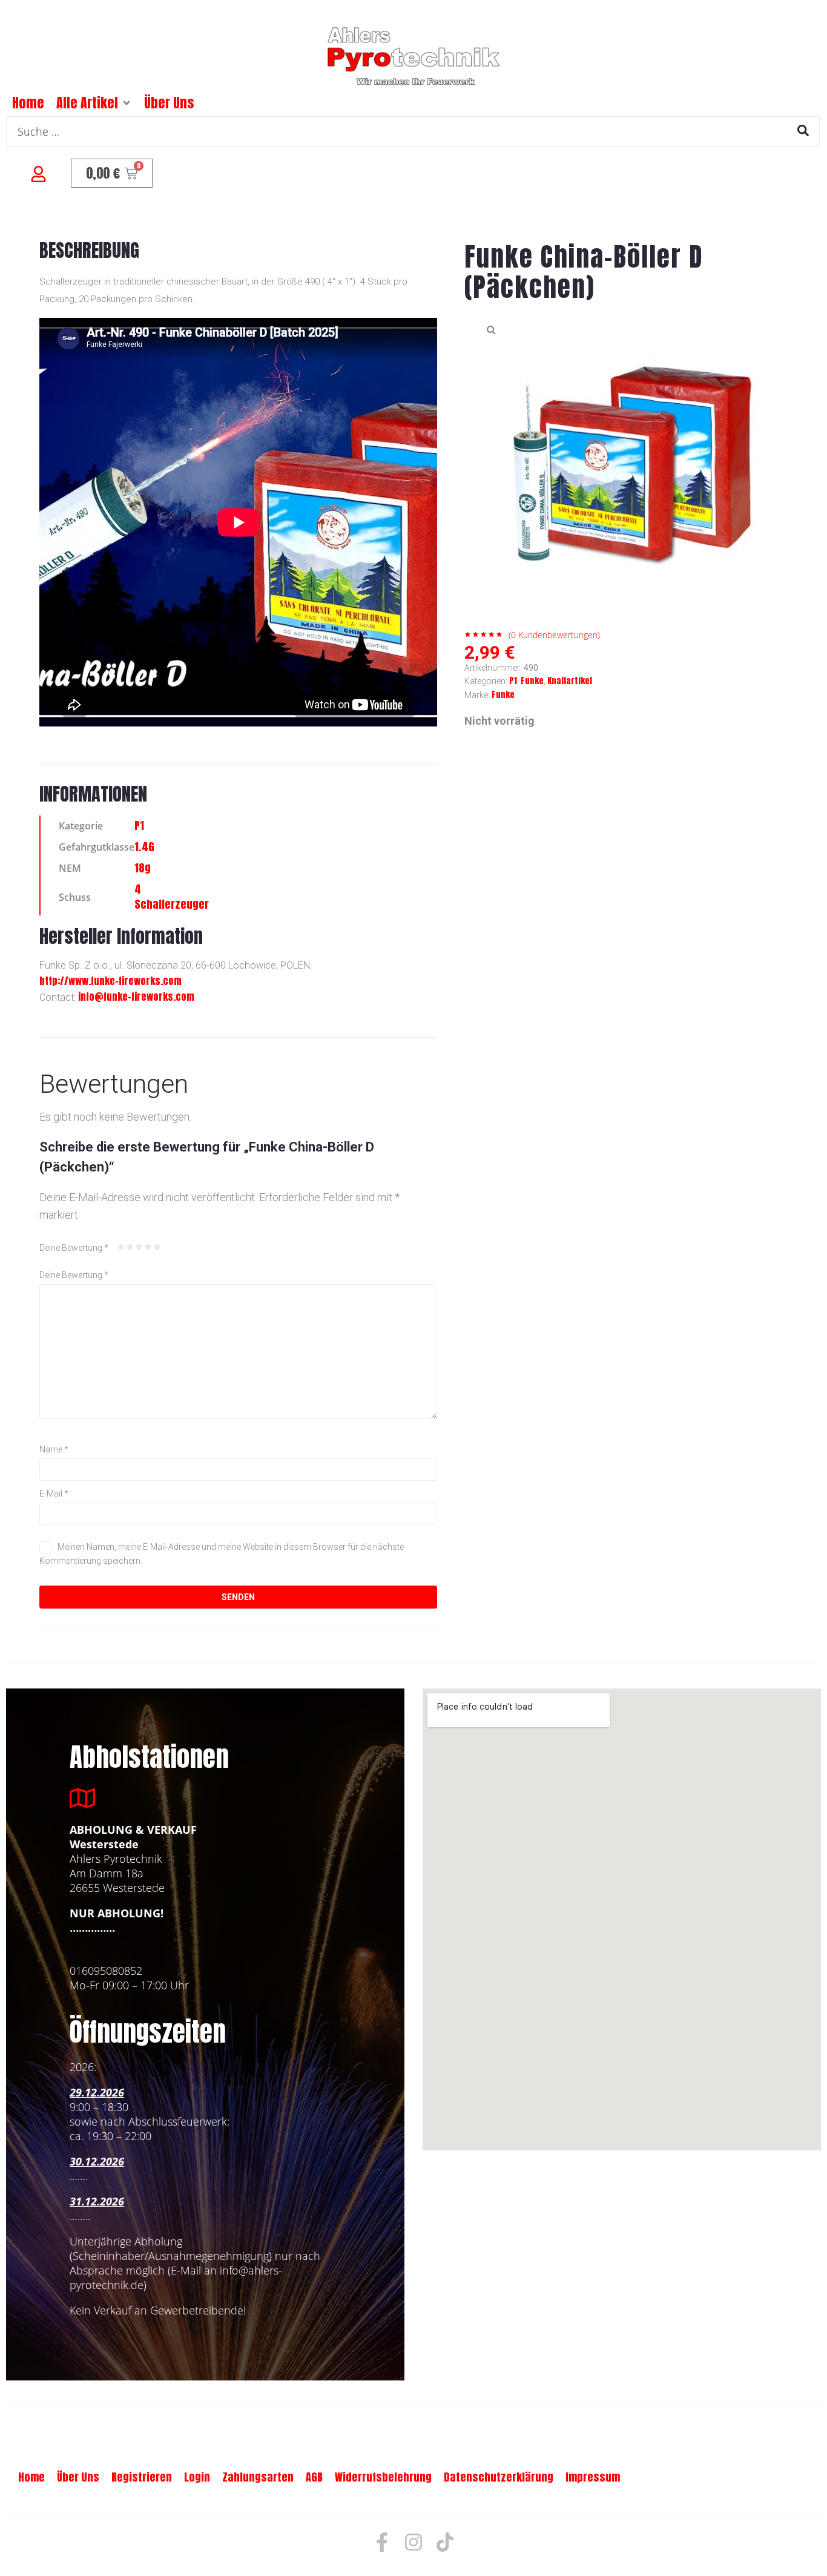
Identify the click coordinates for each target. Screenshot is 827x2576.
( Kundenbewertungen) (554, 635)
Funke (532, 681)
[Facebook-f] (382, 2542)
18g (143, 868)
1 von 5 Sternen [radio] (121, 1247)
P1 (139, 825)
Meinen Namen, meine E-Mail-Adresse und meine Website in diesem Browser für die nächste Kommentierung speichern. (222, 1553)
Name (54, 1449)
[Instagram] (413, 2542)
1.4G (144, 847)
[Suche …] (413, 131)
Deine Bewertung (74, 1248)
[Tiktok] (445, 2542)
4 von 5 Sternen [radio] (148, 1247)
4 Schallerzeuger (172, 897)
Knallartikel (570, 681)
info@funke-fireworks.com (136, 996)
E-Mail (54, 1494)
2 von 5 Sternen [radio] (130, 1247)
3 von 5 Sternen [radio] (139, 1247)
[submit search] (803, 130)
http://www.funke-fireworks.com (110, 981)
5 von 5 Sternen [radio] (157, 1247)
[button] (127, 103)
